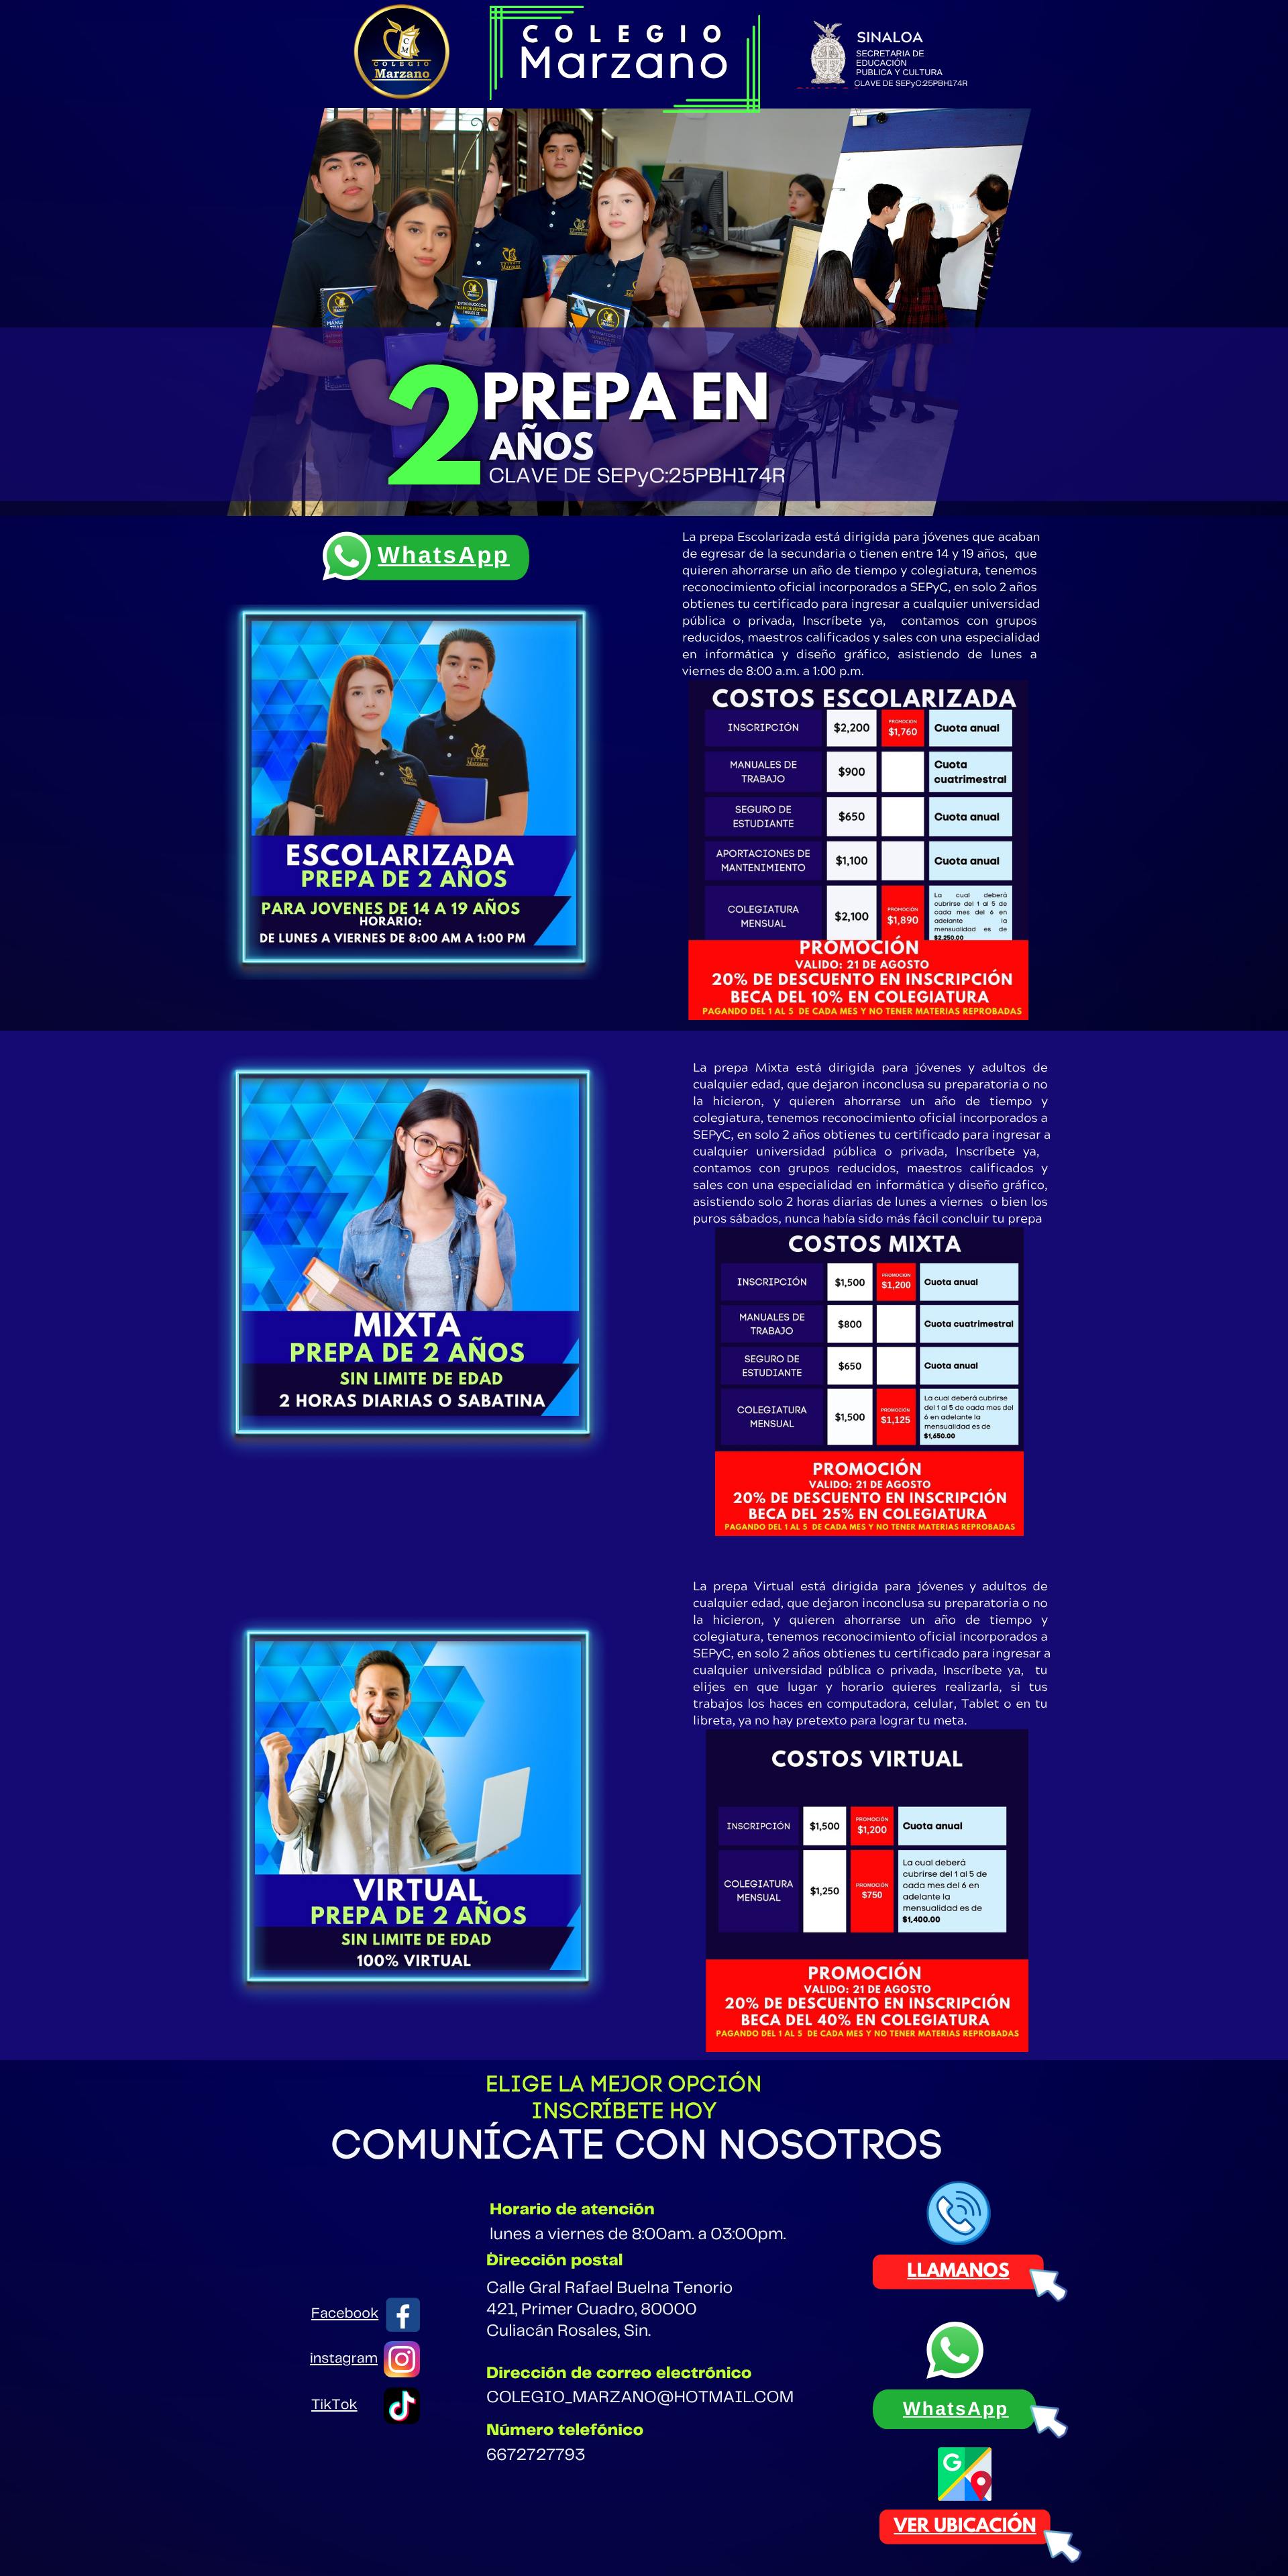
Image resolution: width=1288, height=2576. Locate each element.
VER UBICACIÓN (965, 2527)
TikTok (334, 2406)
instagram (344, 2359)
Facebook (345, 2314)
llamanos (959, 2272)
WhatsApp (444, 556)
